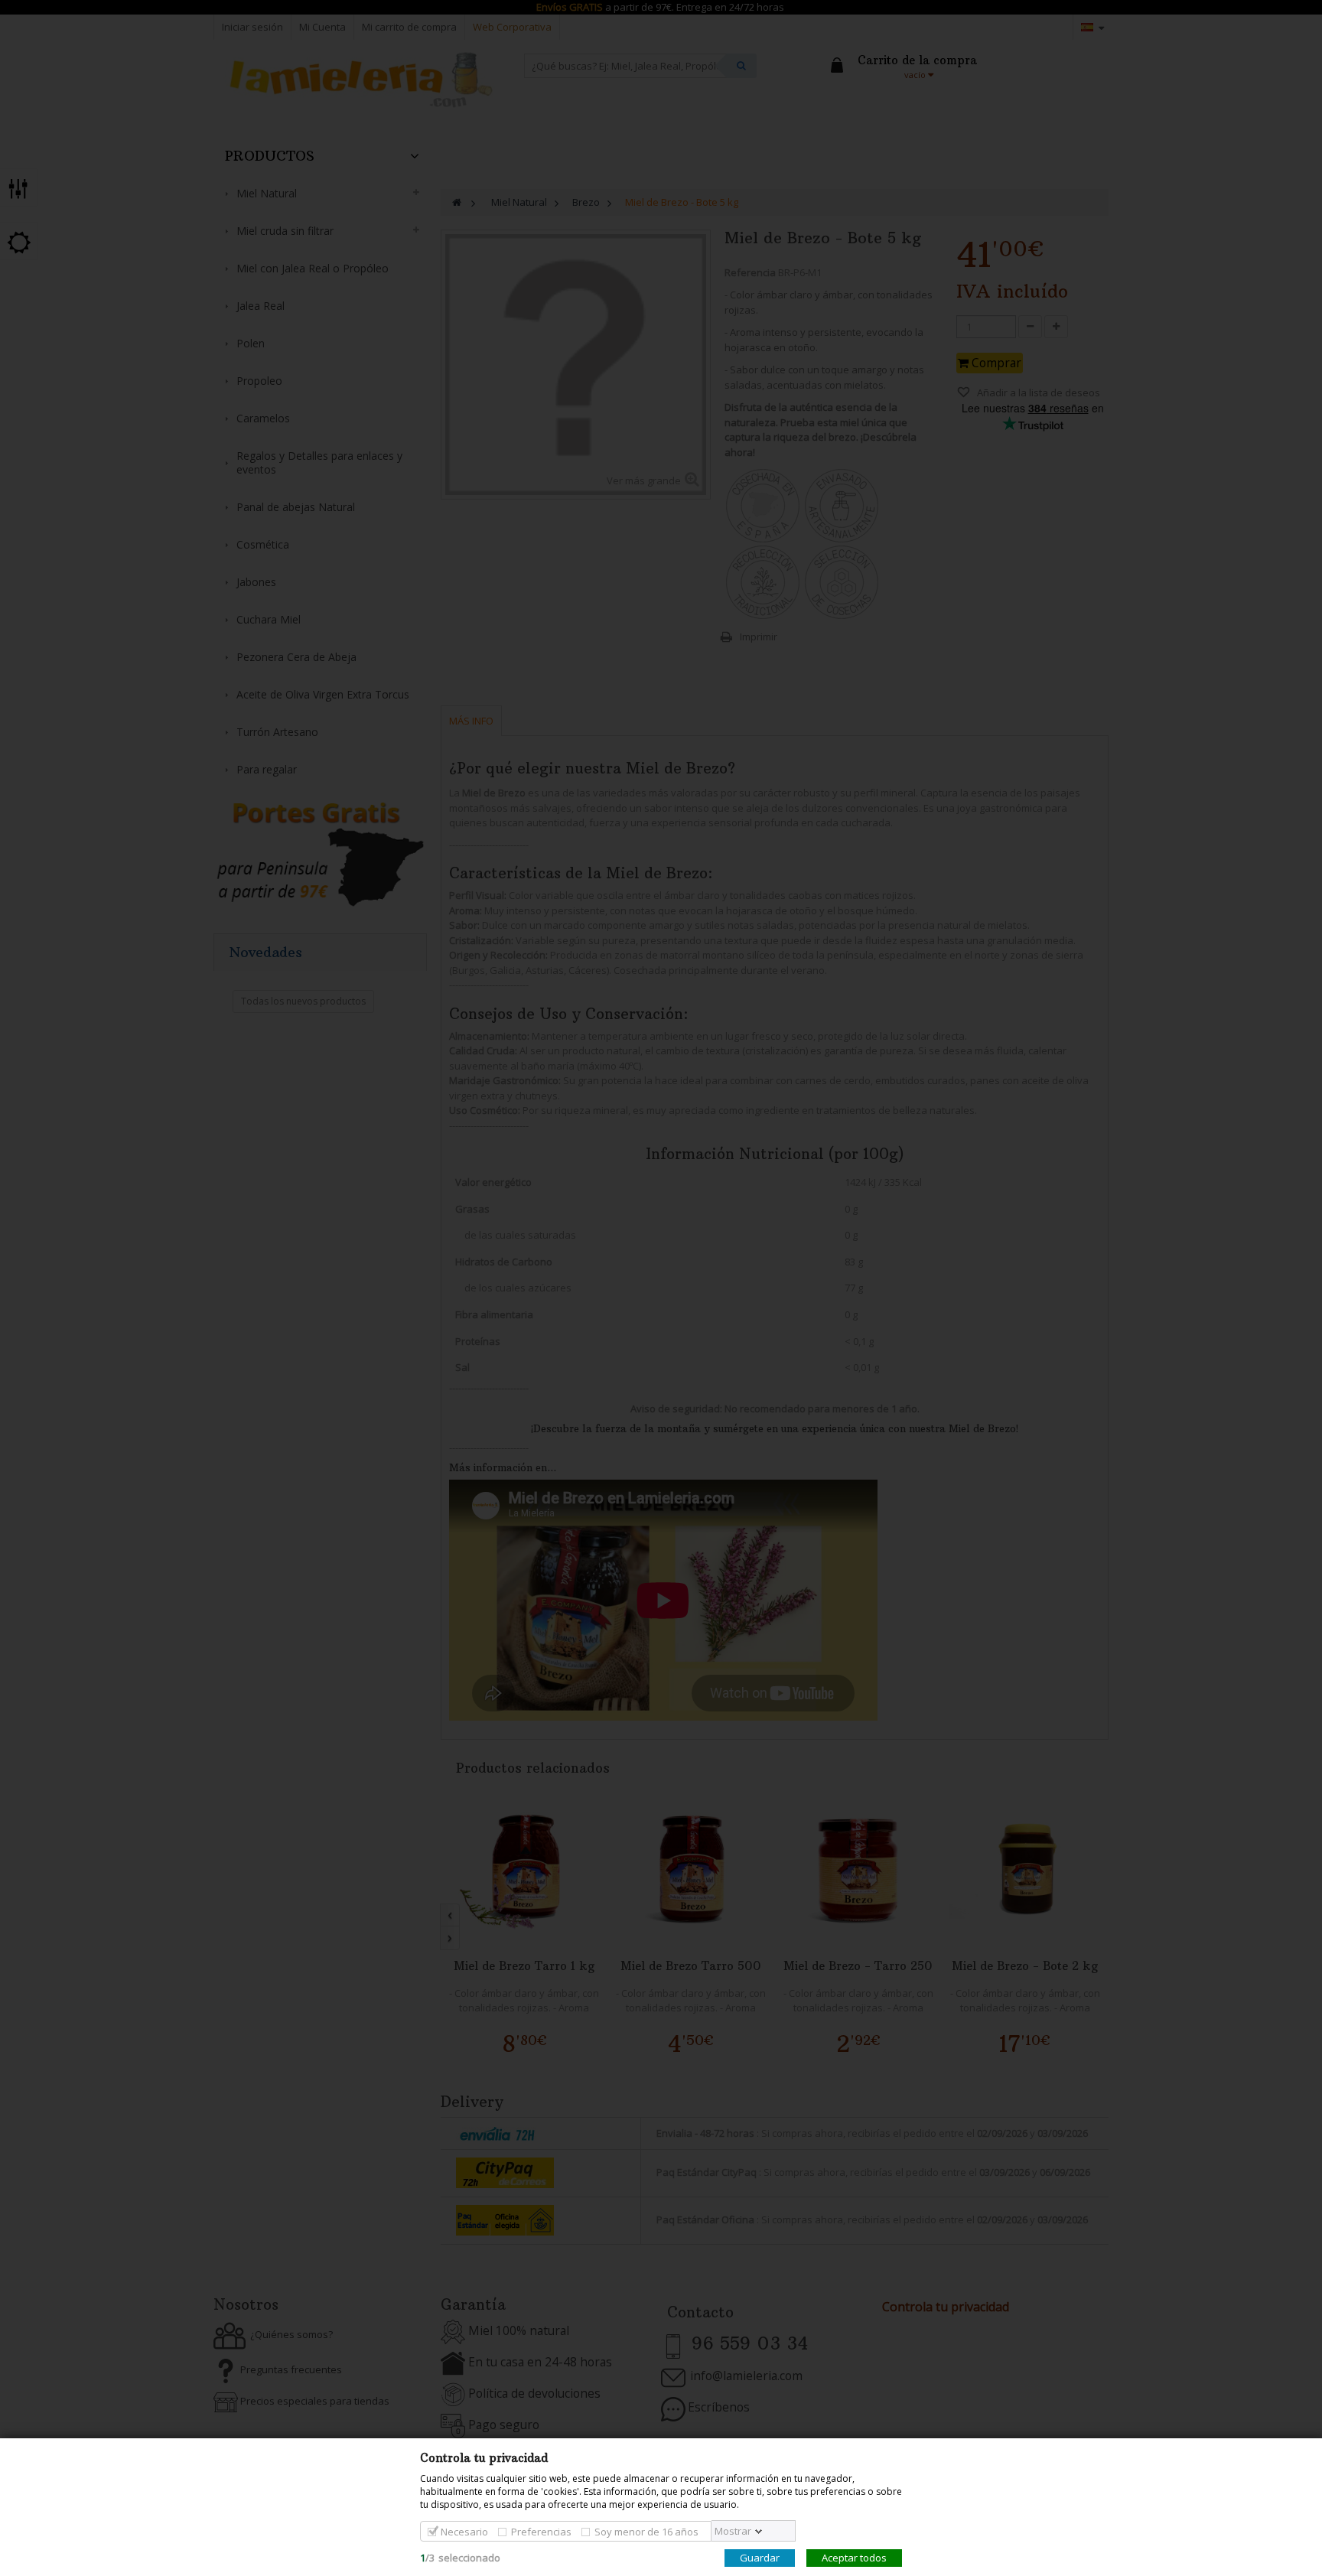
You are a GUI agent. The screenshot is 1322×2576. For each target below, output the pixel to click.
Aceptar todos (854, 2558)
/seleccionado (460, 2558)
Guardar (760, 2558)
